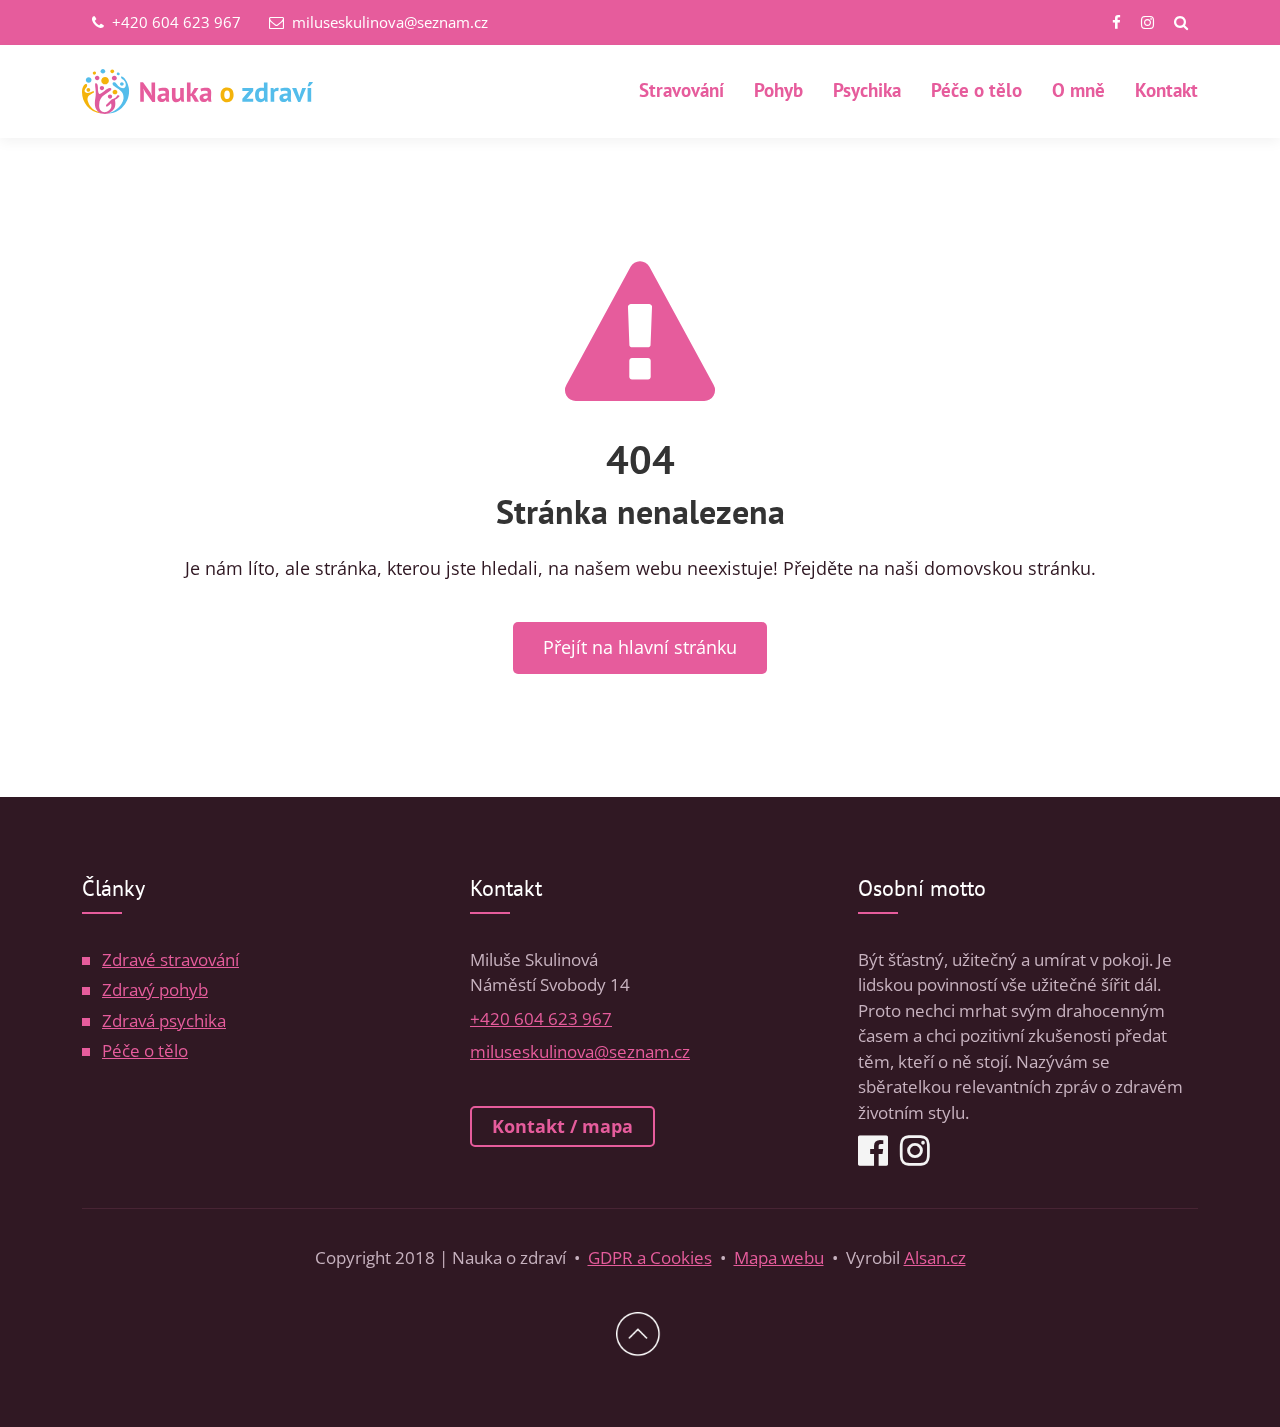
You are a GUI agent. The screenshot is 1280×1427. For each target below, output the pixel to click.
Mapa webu (779, 1257)
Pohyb (778, 90)
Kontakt (1166, 90)
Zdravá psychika (164, 1020)
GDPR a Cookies (650, 1257)
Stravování (681, 90)
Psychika (867, 90)
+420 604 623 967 (174, 22)
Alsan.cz (935, 1257)
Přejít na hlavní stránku (640, 647)
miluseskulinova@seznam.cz (388, 22)
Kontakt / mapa (562, 1126)
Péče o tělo (976, 90)
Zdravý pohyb (155, 989)
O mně (1078, 90)
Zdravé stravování (170, 959)
